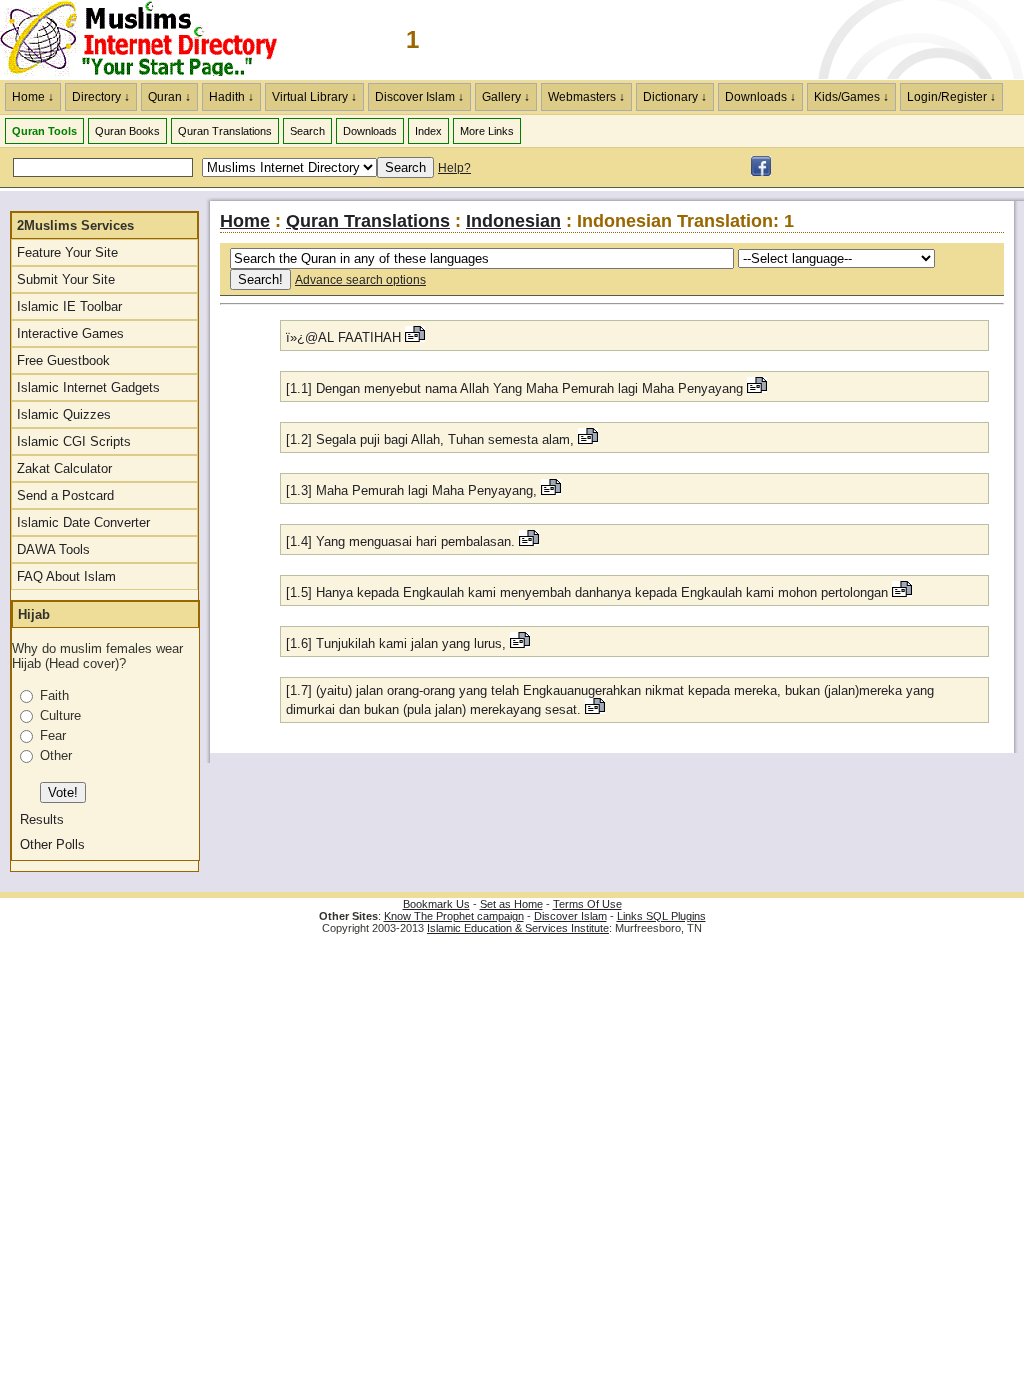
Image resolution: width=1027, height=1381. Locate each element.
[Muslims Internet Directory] (761, 172)
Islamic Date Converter (83, 522)
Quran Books (127, 131)
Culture (60, 715)
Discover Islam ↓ (419, 97)
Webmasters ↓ (586, 97)
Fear (53, 735)
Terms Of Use (587, 904)
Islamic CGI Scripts (74, 441)
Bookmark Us (436, 904)
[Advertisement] (790, 40)
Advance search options (360, 280)
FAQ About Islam (66, 576)
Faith (54, 695)
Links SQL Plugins (661, 916)
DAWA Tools (53, 549)
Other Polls (52, 844)
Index (428, 131)
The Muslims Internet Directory (150, 40)
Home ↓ (33, 97)
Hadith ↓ (231, 97)
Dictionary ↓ (675, 97)
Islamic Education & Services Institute (518, 928)
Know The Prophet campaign (454, 916)
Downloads (370, 131)
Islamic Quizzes (64, 414)
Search (307, 131)
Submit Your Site (66, 279)
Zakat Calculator (64, 468)
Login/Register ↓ (951, 97)
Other (56, 755)
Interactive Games (70, 333)
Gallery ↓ (506, 97)
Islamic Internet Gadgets (88, 387)
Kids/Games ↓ (851, 97)
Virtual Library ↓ (314, 97)
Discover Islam (570, 916)
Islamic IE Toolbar (69, 306)
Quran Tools (44, 131)
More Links (487, 131)
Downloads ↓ (760, 97)
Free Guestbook (63, 360)
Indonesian (513, 221)
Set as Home (511, 904)
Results (42, 819)
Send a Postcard (65, 495)
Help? (454, 168)
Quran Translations (225, 131)
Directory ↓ (101, 97)
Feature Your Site (67, 252)
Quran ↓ (169, 97)
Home (245, 221)
